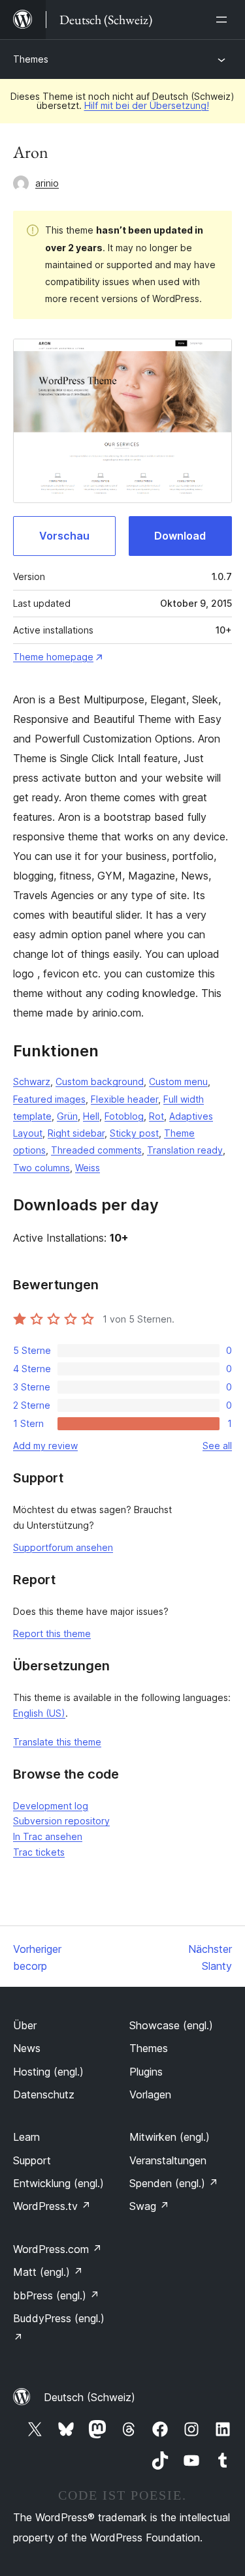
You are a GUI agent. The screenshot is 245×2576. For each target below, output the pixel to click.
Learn (26, 2137)
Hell (91, 1116)
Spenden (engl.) (174, 2183)
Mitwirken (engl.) (170, 2137)
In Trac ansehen (48, 1836)
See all (217, 1446)
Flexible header (124, 1099)
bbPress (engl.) (56, 2295)
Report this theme (52, 1633)
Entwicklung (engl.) (58, 2183)
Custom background (100, 1081)
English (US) (39, 1713)
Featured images (49, 1099)
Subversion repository (61, 1821)
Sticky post (134, 1133)
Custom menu (178, 1081)
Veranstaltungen (168, 2160)
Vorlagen (150, 2094)
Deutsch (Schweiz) (90, 2397)
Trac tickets (39, 1852)
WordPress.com (57, 2249)
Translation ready (185, 1150)
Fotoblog (124, 1116)
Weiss (88, 1168)
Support (32, 2160)
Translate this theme (57, 1742)
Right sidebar (76, 1133)
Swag (149, 2206)
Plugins (146, 2072)
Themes (31, 59)
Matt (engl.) (48, 2272)
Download (180, 536)
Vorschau (64, 536)
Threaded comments (96, 1150)
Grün (67, 1116)
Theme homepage (53, 657)
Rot (156, 1116)
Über (25, 2025)
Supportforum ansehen (63, 1547)
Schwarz (32, 1081)
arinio (47, 183)
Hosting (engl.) (48, 2072)
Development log (51, 1806)
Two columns (41, 1168)
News (27, 2048)
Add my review (45, 1446)
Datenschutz (44, 2094)
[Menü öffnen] (224, 20)
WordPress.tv (52, 2206)
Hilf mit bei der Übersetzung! (147, 105)
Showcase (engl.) (171, 2025)
